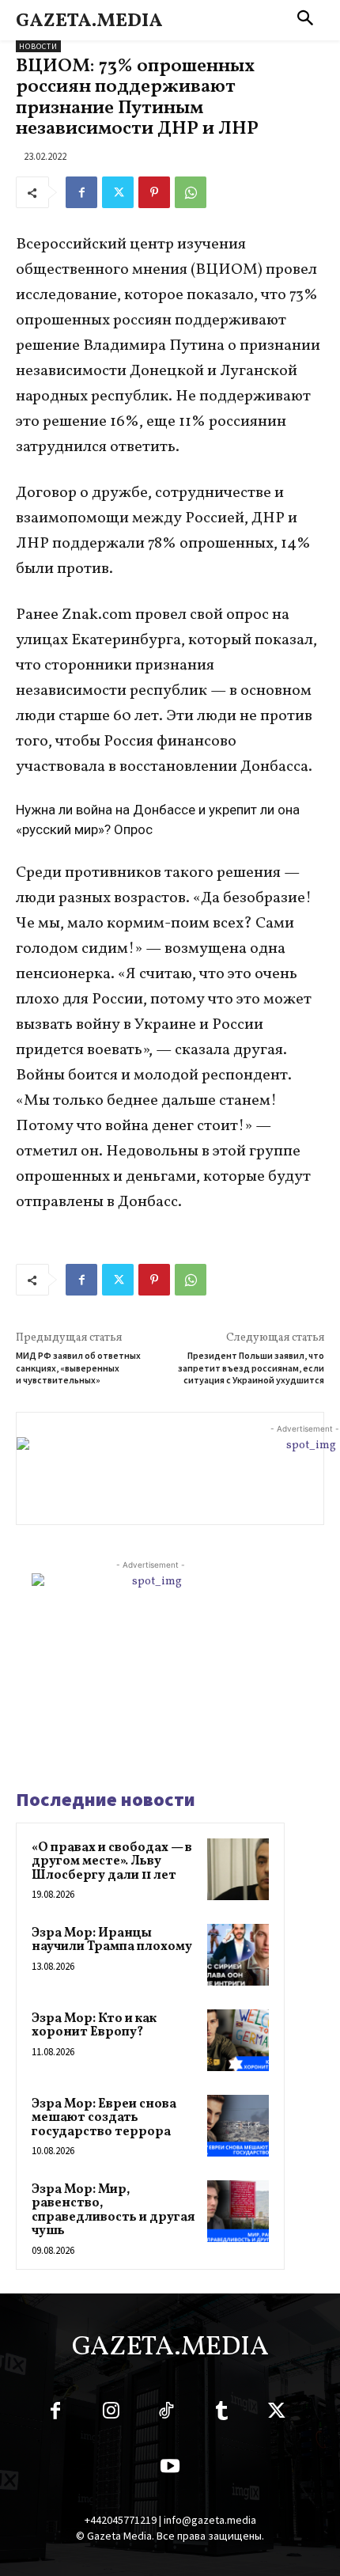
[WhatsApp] (191, 192)
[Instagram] (111, 2414)
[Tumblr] (221, 2414)
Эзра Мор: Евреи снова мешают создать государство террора (104, 2118)
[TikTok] (166, 2414)
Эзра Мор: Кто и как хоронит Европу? (94, 2026)
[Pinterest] (154, 192)
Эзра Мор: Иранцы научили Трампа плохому (112, 1941)
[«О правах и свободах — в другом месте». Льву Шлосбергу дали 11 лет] (238, 1869)
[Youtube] (170, 2469)
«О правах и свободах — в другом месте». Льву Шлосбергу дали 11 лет (112, 1862)
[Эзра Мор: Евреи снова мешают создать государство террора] (238, 2126)
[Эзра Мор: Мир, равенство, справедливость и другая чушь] (238, 2211)
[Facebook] (81, 192)
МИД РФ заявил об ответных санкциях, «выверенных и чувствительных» (78, 1368)
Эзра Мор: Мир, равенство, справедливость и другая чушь (113, 2211)
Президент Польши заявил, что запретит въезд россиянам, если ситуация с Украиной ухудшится (251, 1368)
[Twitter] (118, 192)
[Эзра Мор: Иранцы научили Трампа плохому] (238, 1955)
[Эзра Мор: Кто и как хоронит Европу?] (238, 2040)
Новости (38, 46)
